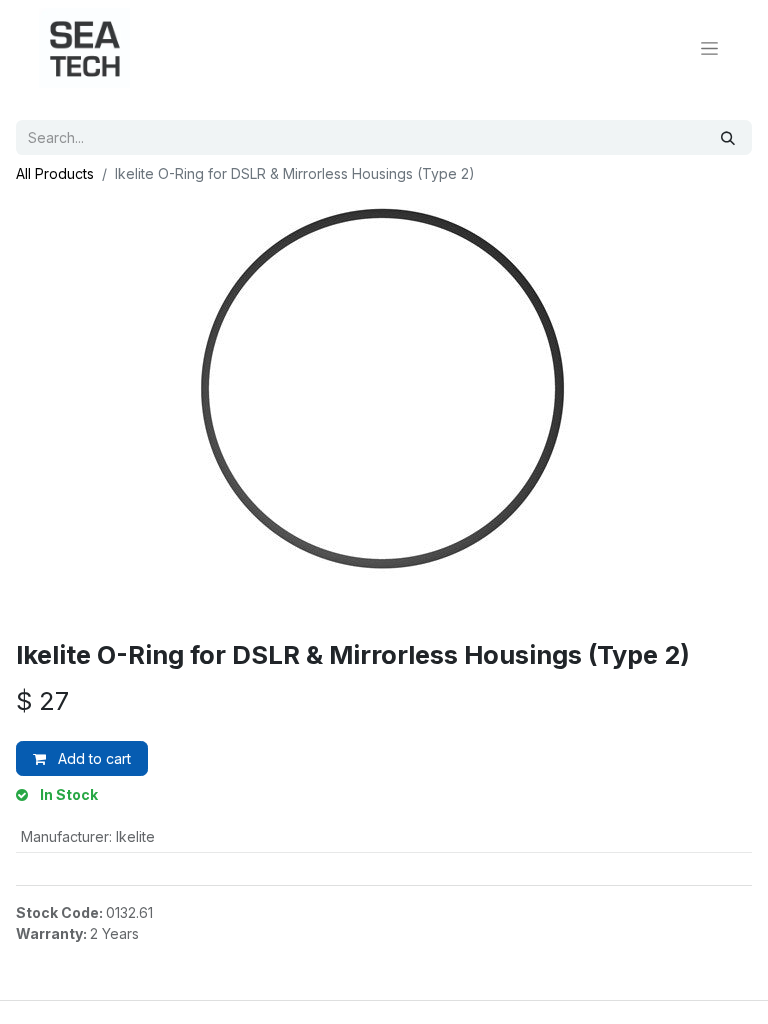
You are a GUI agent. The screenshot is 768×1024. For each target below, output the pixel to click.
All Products (55, 173)
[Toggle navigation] (709, 48)
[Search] (728, 137)
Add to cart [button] (92, 758)
